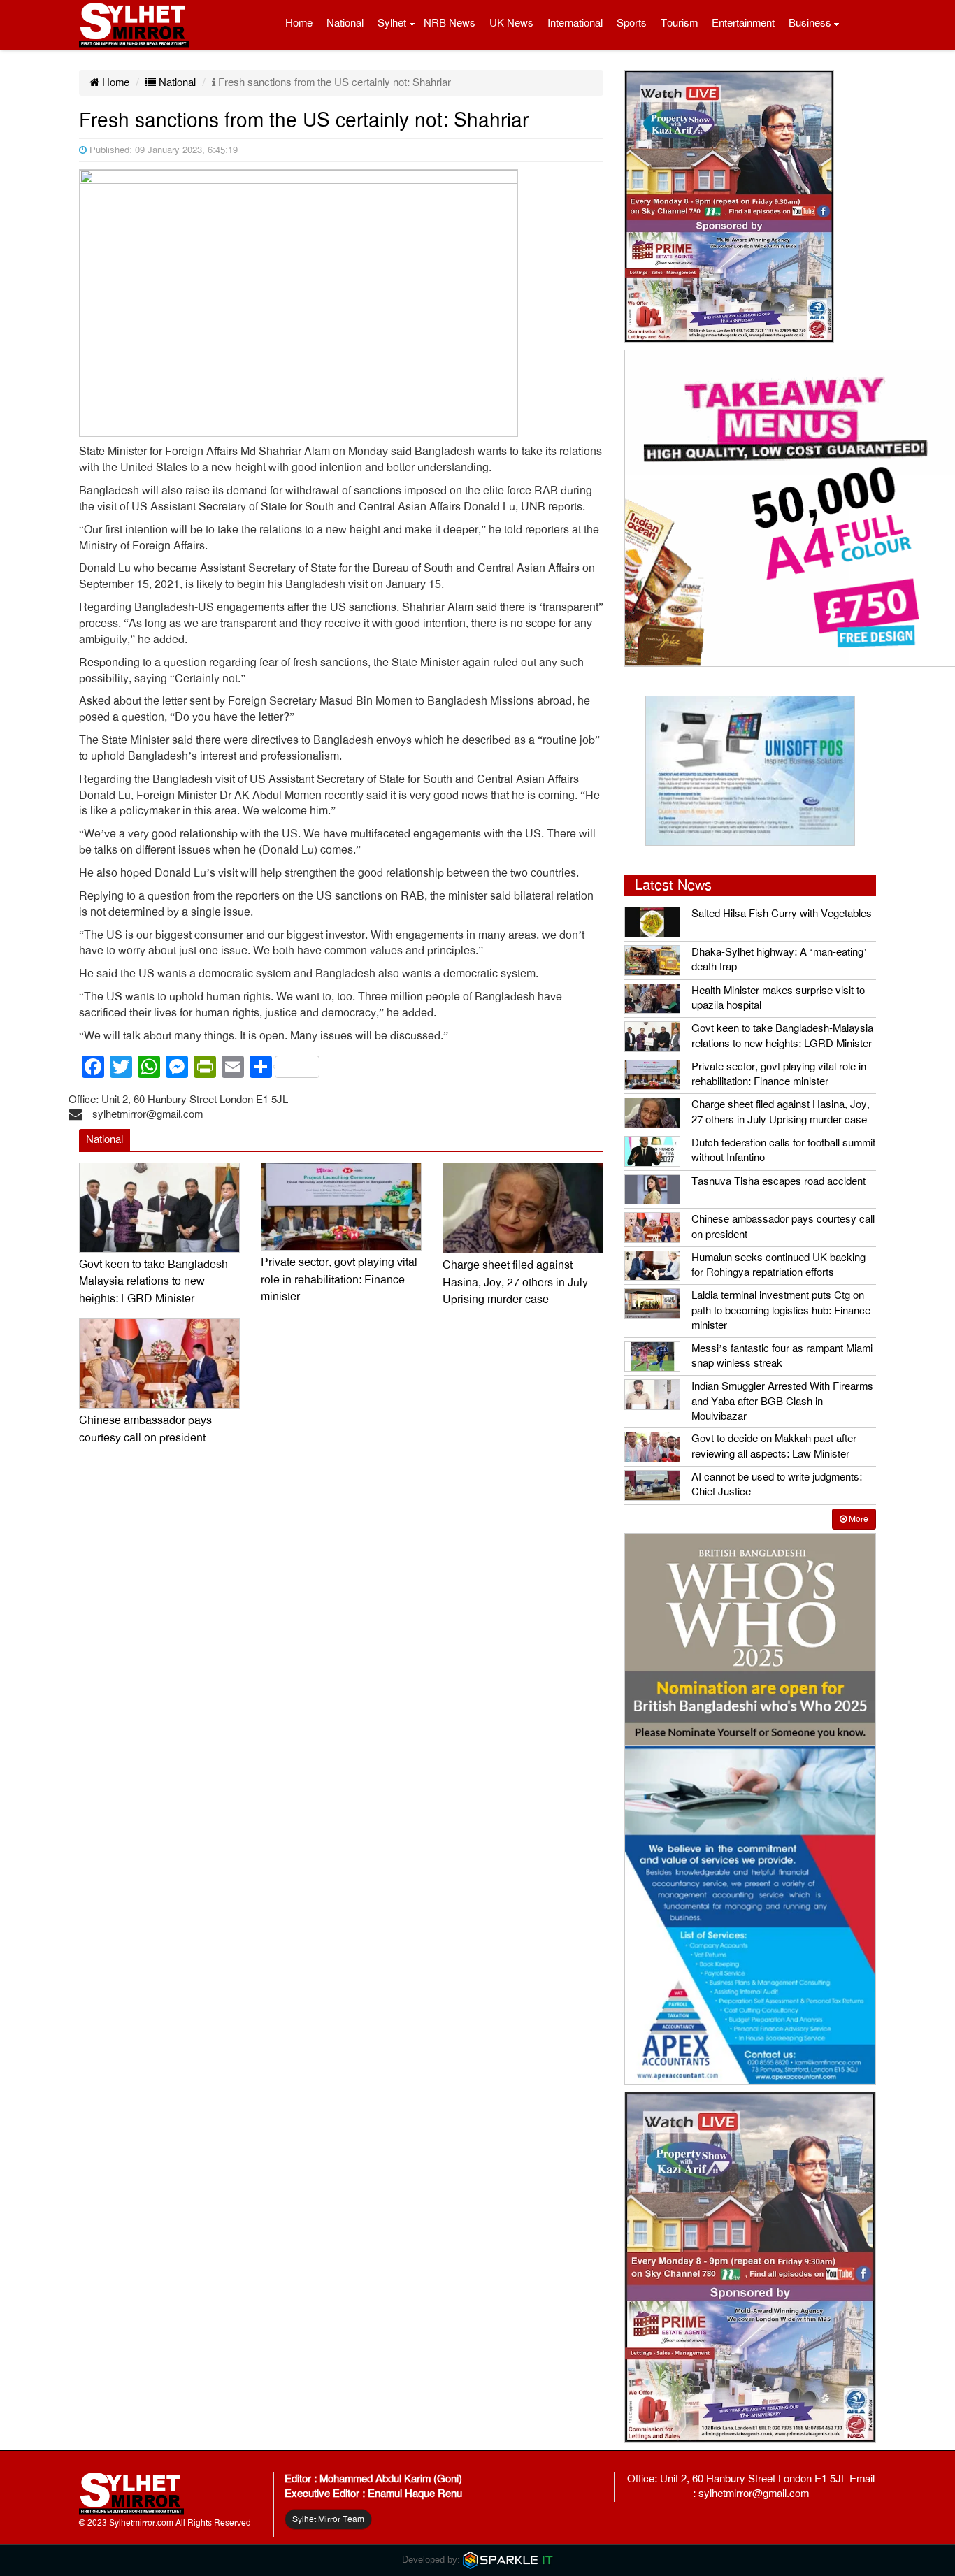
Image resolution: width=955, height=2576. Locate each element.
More (857, 1519)
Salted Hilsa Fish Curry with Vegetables (782, 914)
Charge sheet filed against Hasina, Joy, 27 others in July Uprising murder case (515, 1282)
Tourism (679, 23)
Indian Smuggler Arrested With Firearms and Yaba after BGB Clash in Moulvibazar (782, 1401)
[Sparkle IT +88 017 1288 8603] (508, 2560)
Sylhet (392, 23)
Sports (632, 23)
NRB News (450, 23)
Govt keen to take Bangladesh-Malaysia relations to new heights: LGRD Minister (155, 1282)
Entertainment (743, 23)
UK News (511, 23)
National (345, 23)
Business (810, 23)
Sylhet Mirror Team (328, 2519)
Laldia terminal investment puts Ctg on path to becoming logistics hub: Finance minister (781, 1310)
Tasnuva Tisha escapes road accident (778, 1181)
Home (299, 23)
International (575, 23)
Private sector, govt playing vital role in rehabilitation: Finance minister (339, 1280)
